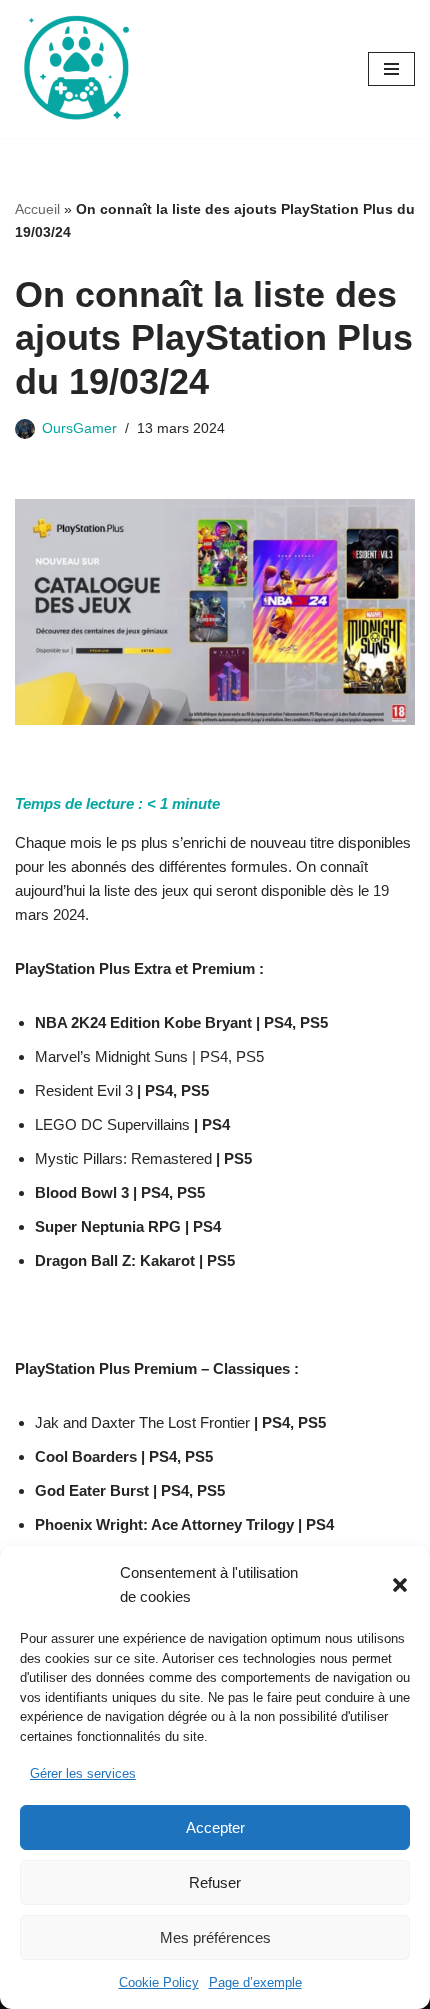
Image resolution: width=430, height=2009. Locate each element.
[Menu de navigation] (391, 69)
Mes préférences (215, 1937)
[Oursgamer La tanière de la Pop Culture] (75, 69)
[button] (400, 1585)
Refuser (215, 1882)
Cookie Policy (159, 1982)
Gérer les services (83, 1773)
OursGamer (79, 428)
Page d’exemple (255, 1982)
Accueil (37, 209)
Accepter (215, 1827)
